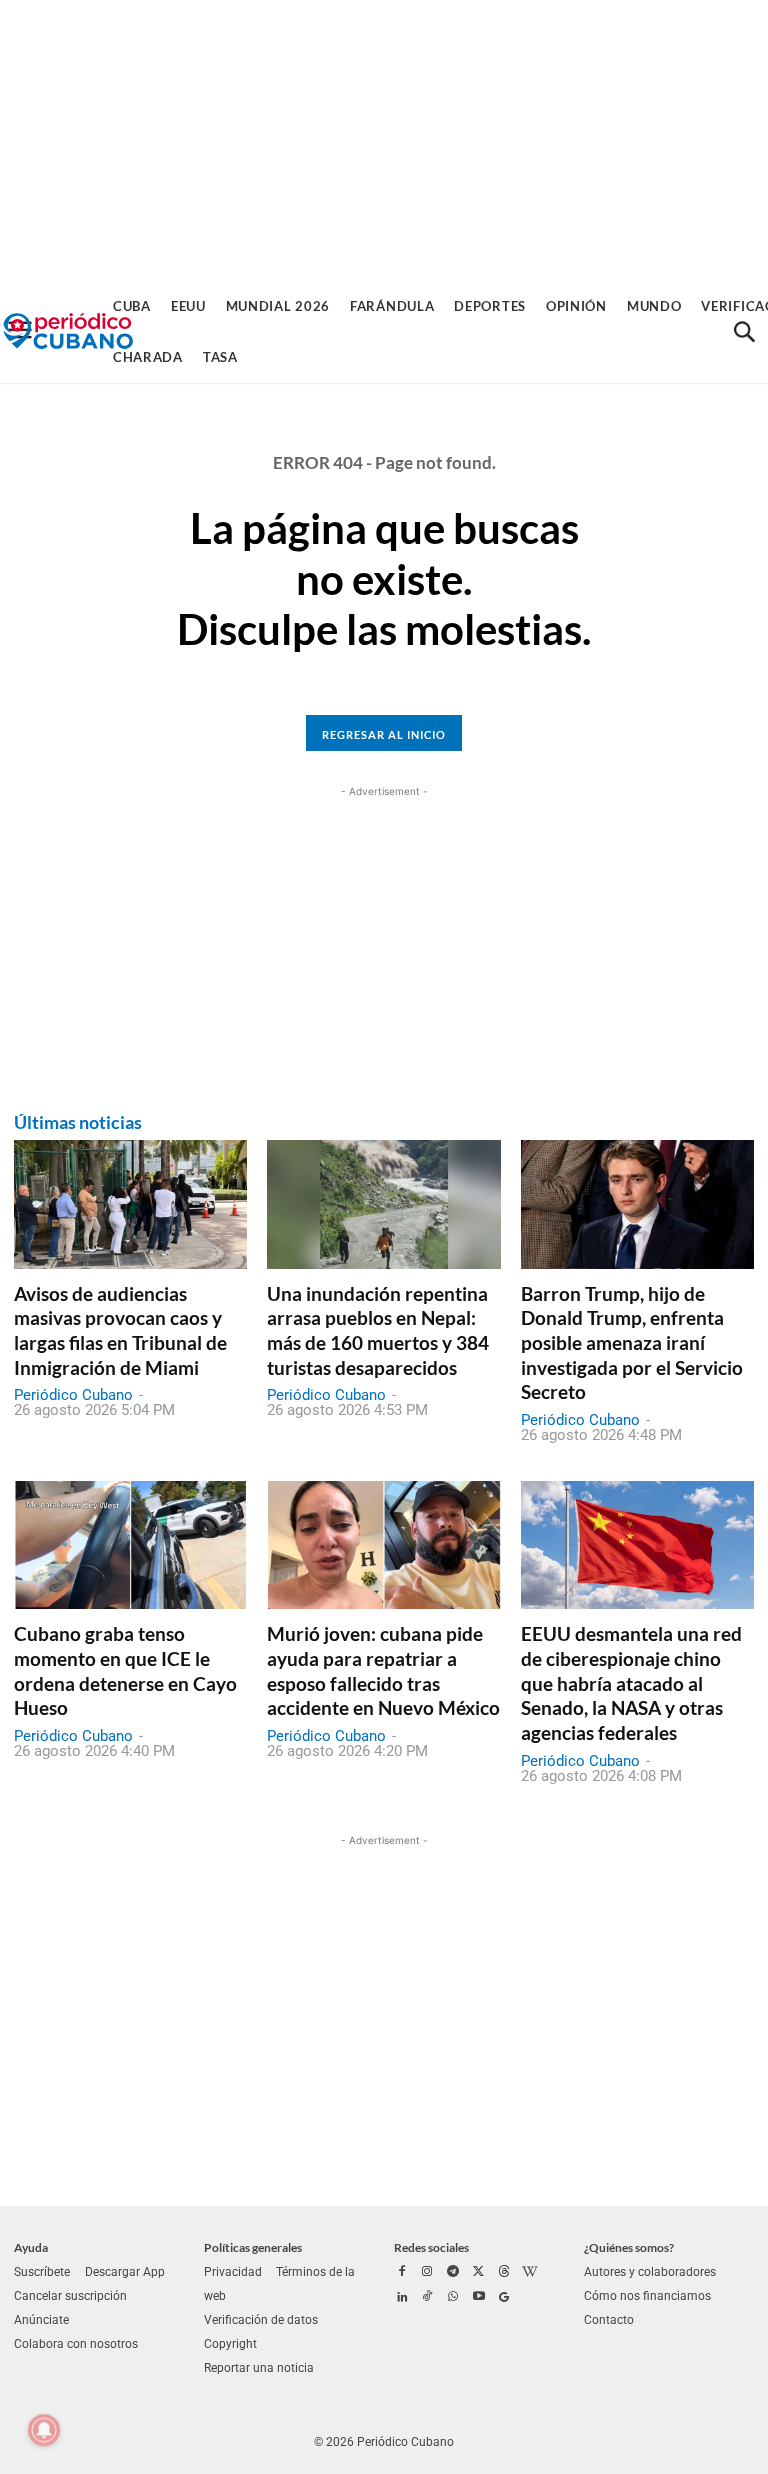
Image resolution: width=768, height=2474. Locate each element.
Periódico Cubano (73, 1395)
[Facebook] (402, 2273)
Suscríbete (42, 2272)
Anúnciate (41, 2320)
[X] (479, 2273)
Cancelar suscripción (70, 2296)
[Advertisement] (384, 140)
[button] (744, 332)
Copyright (230, 2344)
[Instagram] (428, 2273)
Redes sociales (431, 2247)
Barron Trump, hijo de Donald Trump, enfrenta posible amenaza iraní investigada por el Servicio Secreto (632, 1343)
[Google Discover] (504, 2298)
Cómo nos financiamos (647, 2296)
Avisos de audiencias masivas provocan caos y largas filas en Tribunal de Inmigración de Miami (120, 1330)
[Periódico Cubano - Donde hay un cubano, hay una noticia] (68, 331)
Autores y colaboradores (650, 2272)
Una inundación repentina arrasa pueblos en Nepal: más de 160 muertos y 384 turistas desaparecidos (378, 1330)
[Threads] (504, 2273)
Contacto (609, 2320)
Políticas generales (253, 2247)
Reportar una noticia (259, 2368)
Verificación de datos (261, 2320)
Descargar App (125, 2272)
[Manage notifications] (44, 2430)
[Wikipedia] (530, 2273)
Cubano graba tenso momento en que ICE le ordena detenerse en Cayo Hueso (125, 1670)
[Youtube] (479, 2298)
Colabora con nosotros (76, 2344)
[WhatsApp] (453, 2298)
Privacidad (233, 2272)
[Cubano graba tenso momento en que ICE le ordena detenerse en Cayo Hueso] (130, 1545)
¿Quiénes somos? (629, 2247)
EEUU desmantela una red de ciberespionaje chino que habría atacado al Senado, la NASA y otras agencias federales (631, 1683)
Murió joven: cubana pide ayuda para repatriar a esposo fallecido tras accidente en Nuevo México (383, 1670)
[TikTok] (428, 2298)
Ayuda (31, 2247)
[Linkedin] (402, 2298)
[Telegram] (453, 2273)
